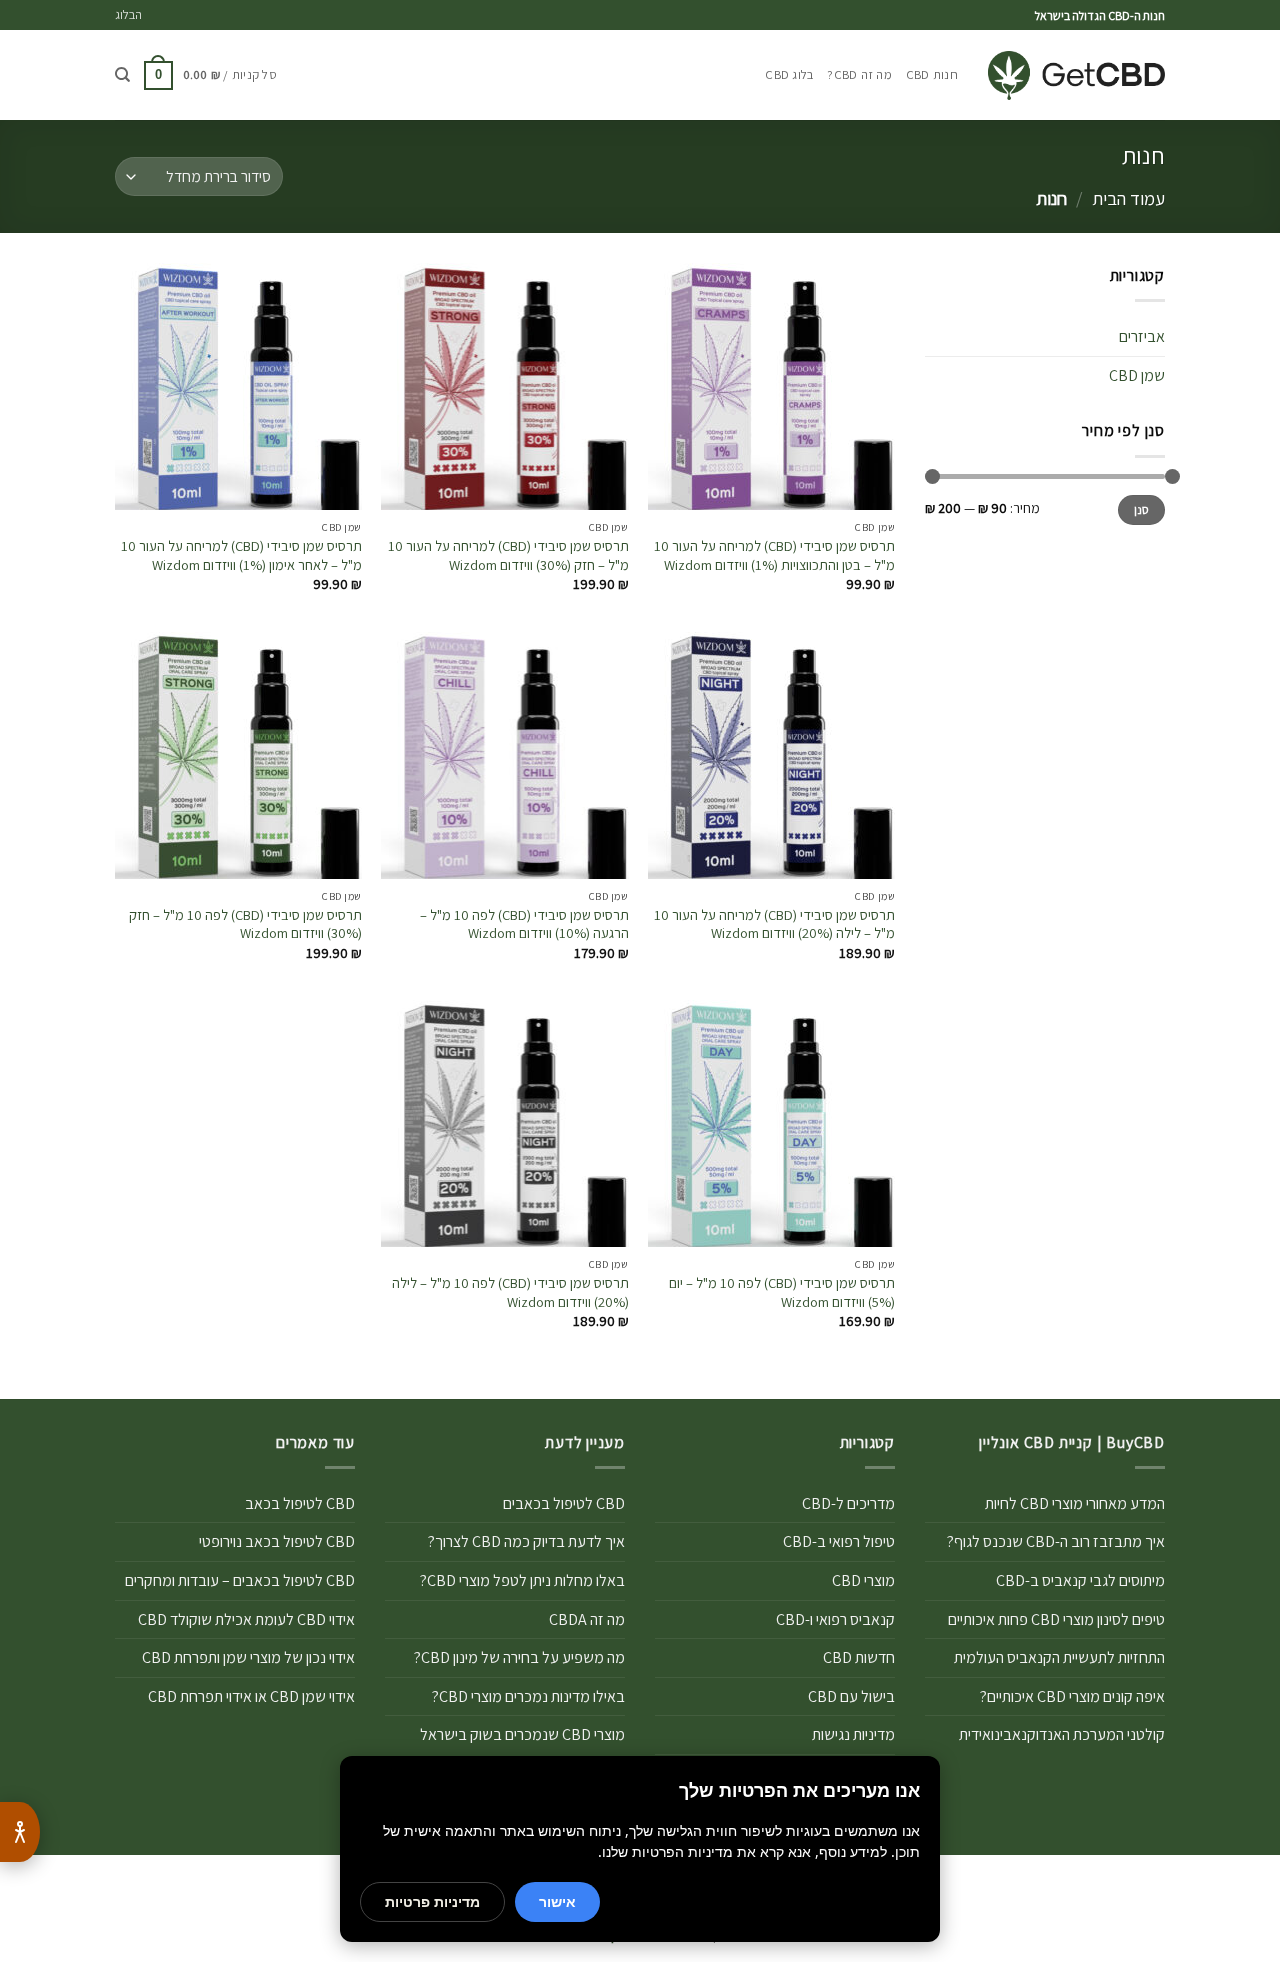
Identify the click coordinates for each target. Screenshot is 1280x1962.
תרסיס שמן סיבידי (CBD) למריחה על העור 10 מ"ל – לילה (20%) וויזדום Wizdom (774, 924)
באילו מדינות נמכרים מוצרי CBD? (528, 1696)
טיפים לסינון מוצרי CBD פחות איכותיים (1056, 1619)
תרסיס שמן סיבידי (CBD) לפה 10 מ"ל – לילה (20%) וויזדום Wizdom (510, 1292)
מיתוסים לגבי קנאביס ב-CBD (1080, 1580)
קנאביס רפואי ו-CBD (835, 1619)
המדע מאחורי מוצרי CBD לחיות (1075, 1503)
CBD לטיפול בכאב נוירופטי (277, 1541)
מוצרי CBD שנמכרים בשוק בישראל (522, 1734)
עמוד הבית (1128, 198)
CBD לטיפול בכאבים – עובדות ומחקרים (240, 1580)
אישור (557, 1901)
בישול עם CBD (851, 1696)
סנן (1142, 509)
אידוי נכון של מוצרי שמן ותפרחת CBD (248, 1657)
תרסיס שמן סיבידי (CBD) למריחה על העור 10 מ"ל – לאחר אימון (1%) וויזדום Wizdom (241, 555)
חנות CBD (932, 74)
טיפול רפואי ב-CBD (839, 1541)
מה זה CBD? (859, 74)
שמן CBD (1137, 375)
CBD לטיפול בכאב (300, 1503)
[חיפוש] (122, 75)
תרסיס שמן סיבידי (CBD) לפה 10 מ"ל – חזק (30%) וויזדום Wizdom (245, 924)
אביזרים (1142, 336)
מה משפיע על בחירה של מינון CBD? (519, 1657)
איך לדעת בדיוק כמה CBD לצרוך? (526, 1541)
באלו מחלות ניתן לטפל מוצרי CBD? (522, 1580)
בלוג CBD (789, 74)
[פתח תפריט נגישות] (20, 1832)
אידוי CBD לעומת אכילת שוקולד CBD (246, 1619)
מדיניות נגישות (853, 1734)
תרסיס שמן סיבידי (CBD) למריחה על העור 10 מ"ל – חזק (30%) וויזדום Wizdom (508, 555)
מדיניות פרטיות (432, 1901)
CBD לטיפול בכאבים (564, 1503)
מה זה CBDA (587, 1619)
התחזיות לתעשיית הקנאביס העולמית (1059, 1657)
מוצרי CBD (863, 1580)
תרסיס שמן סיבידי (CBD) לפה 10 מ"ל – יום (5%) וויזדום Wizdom (782, 1292)
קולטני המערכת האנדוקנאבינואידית (1062, 1734)
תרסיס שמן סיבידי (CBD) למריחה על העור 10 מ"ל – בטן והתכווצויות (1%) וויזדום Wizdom (774, 555)
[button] (210, 76)
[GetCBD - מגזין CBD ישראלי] (1076, 75)
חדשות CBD (859, 1657)
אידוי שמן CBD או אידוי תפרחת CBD (251, 1696)
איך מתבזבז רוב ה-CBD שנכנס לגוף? (1056, 1541)
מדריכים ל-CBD (848, 1503)
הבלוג (128, 14)
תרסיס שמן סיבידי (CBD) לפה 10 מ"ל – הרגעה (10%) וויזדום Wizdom (524, 924)
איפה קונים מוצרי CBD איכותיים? (1072, 1696)
